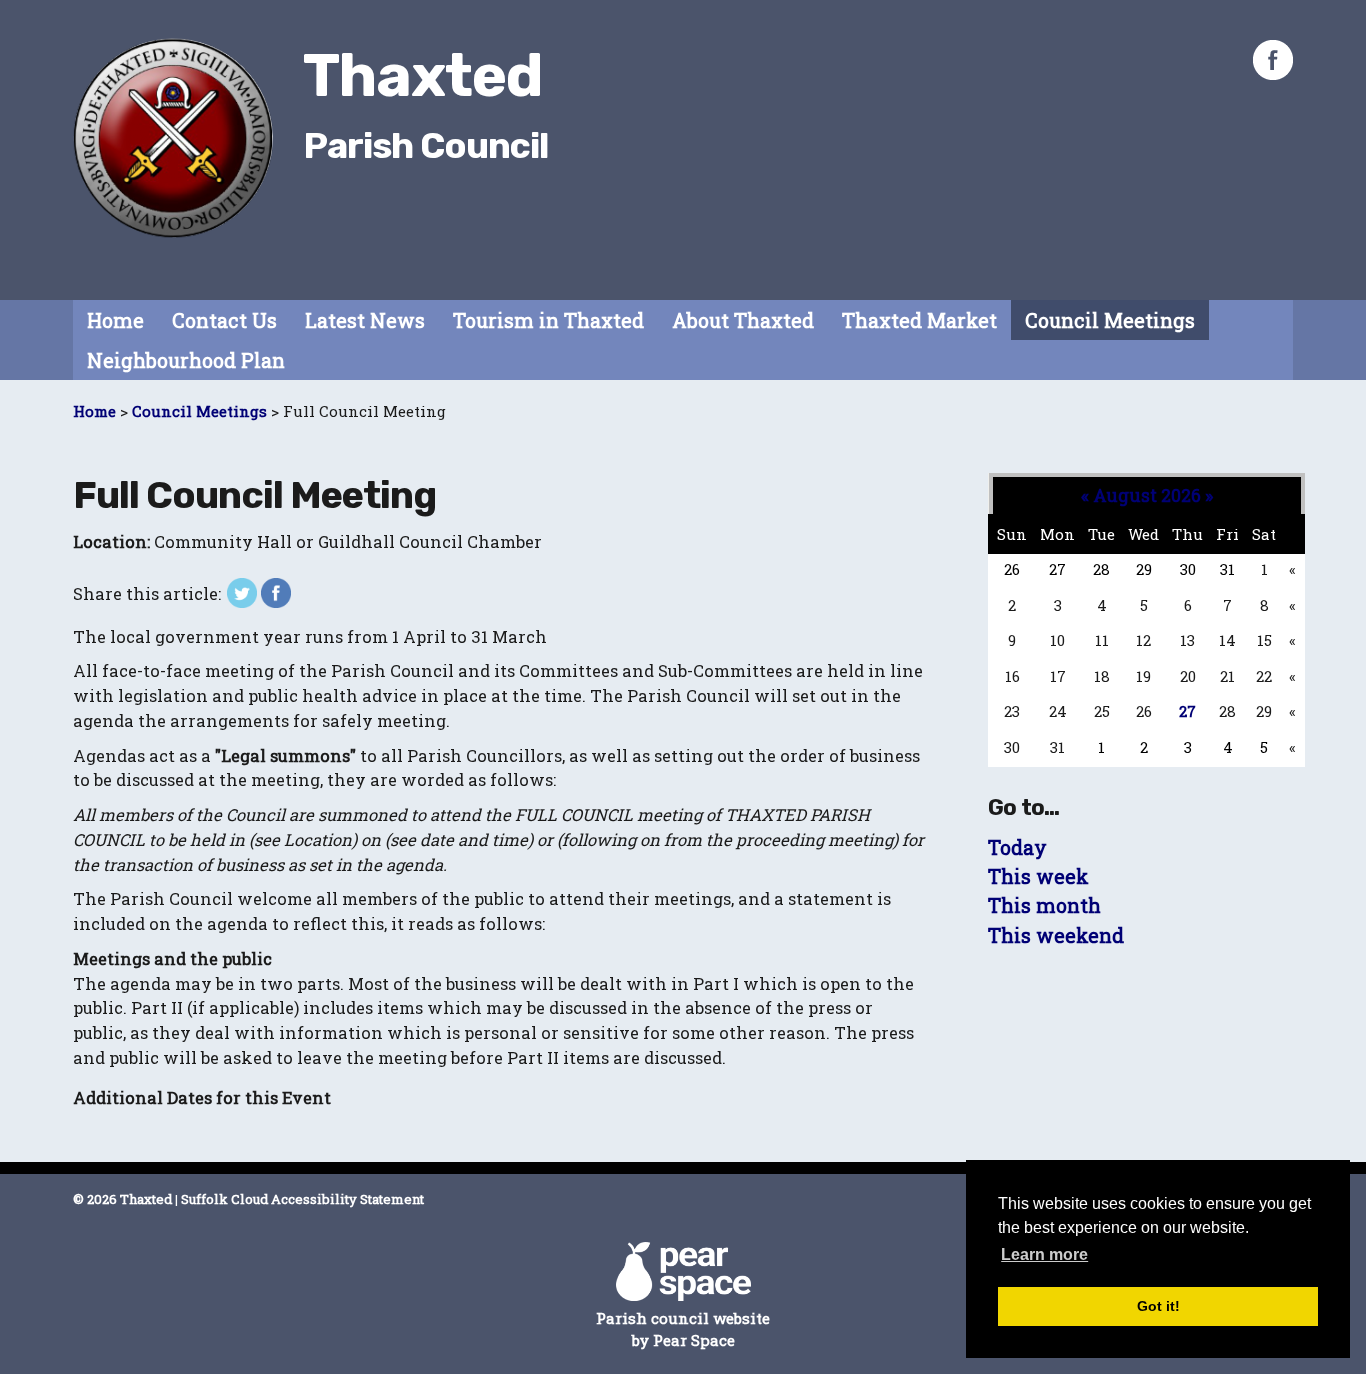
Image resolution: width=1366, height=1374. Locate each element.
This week (1038, 876)
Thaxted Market (919, 320)
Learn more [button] (1044, 1254)
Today (1017, 847)
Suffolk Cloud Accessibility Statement (302, 1199)
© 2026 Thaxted (122, 1199)
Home (115, 320)
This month (1044, 905)
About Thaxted (743, 320)
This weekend (1056, 935)
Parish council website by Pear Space (683, 1329)
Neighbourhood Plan (186, 360)
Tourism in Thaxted (548, 320)
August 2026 (1147, 495)
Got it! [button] (1158, 1306)
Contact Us (224, 320)
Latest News (365, 320)
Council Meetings (1110, 320)
